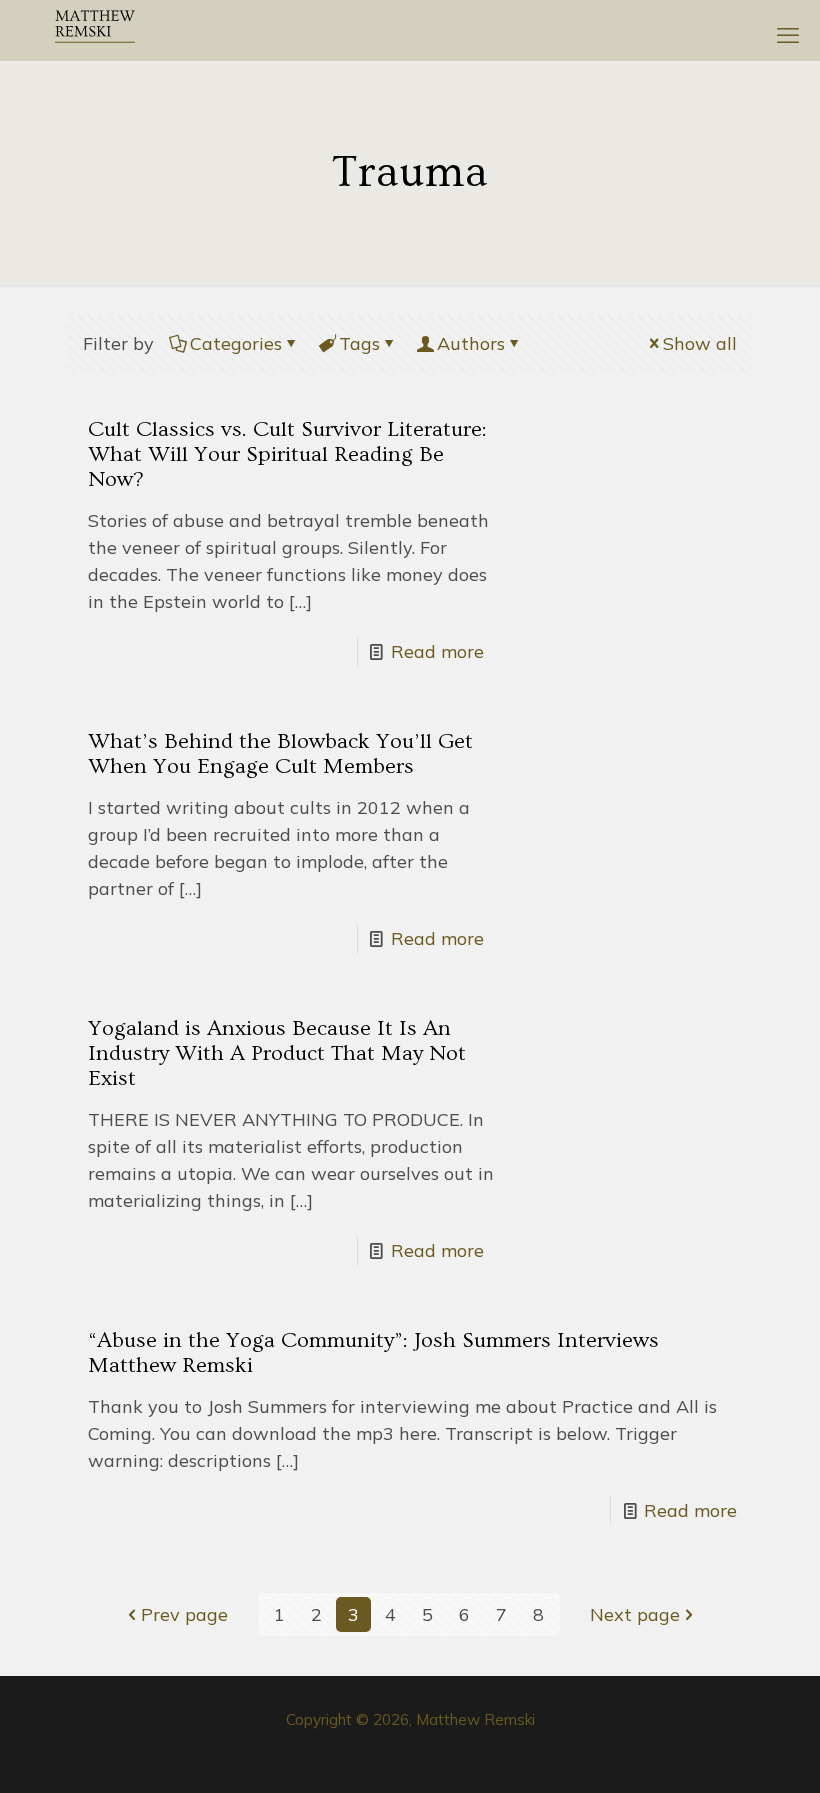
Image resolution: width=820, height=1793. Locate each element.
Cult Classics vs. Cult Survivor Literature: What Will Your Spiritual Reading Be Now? (287, 454)
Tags (359, 343)
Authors (471, 343)
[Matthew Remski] (95, 30)
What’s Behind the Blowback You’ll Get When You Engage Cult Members (280, 754)
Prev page (184, 1614)
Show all (700, 343)
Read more (437, 651)
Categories (236, 343)
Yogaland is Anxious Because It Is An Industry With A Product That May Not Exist (277, 1053)
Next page (635, 1614)
